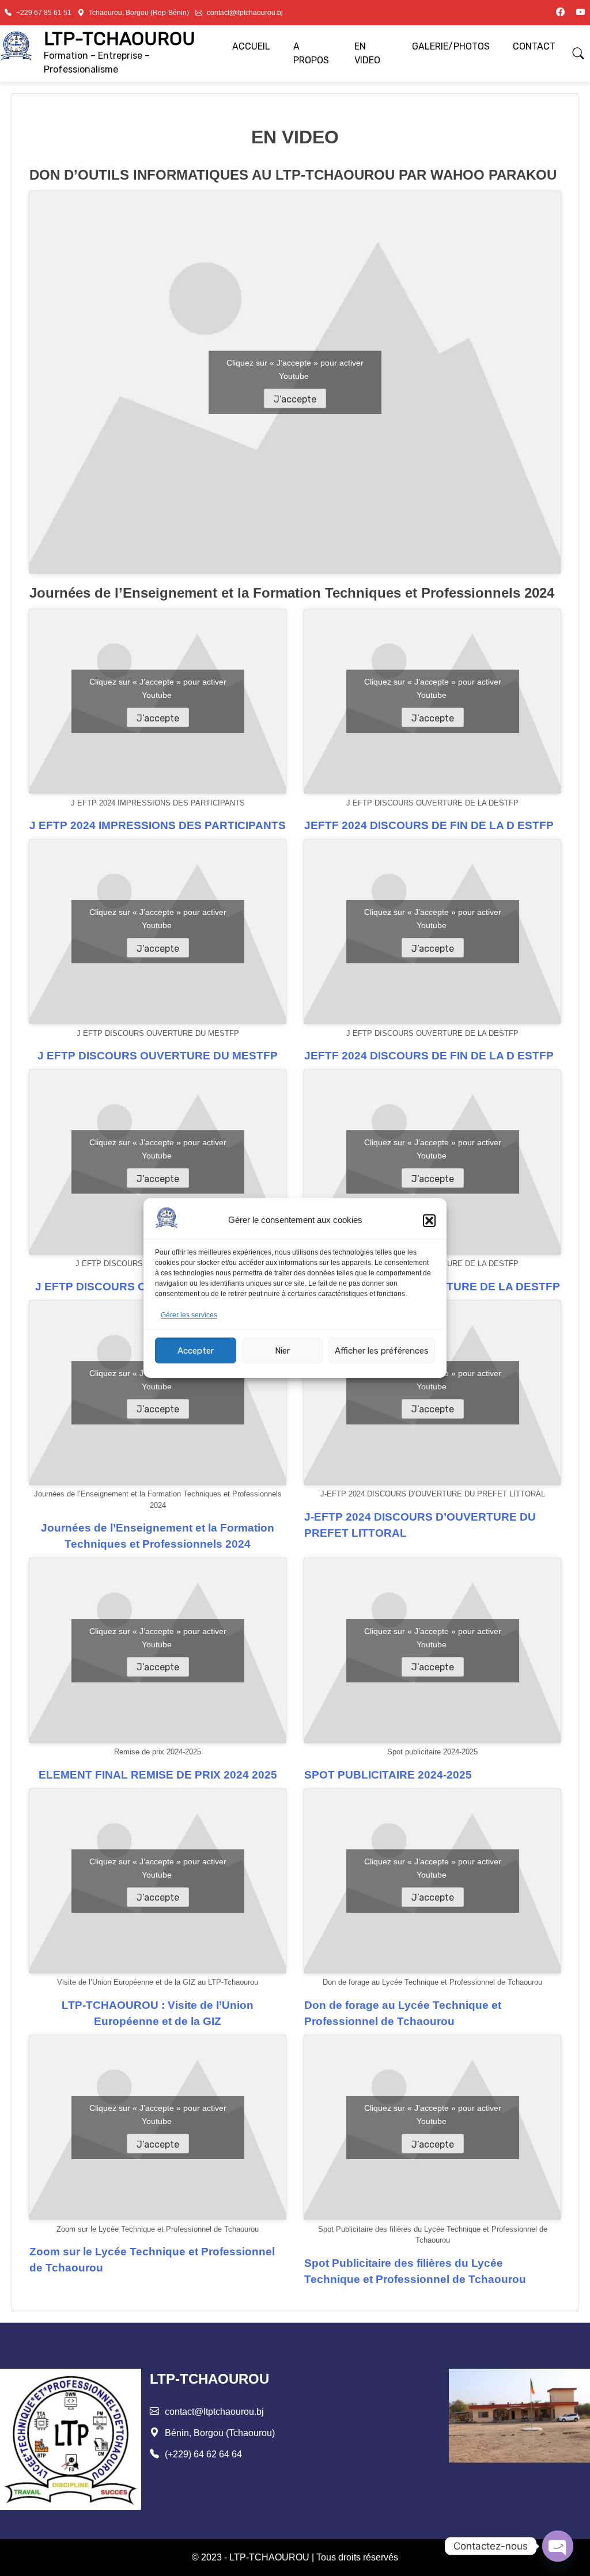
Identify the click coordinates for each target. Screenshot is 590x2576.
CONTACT (534, 46)
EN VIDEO (367, 53)
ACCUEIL (251, 46)
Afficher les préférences (382, 1351)
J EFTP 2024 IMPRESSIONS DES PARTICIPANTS (158, 825)
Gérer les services (189, 1315)
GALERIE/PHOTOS (451, 46)
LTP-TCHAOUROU (120, 39)
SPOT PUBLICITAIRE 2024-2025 (388, 1775)
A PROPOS (311, 53)
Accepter (196, 1351)
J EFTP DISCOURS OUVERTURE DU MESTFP (158, 1056)
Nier (282, 1351)
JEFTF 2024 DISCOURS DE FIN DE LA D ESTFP (429, 825)
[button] (429, 1221)
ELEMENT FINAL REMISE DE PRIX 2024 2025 (158, 1775)
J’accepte (295, 399)
